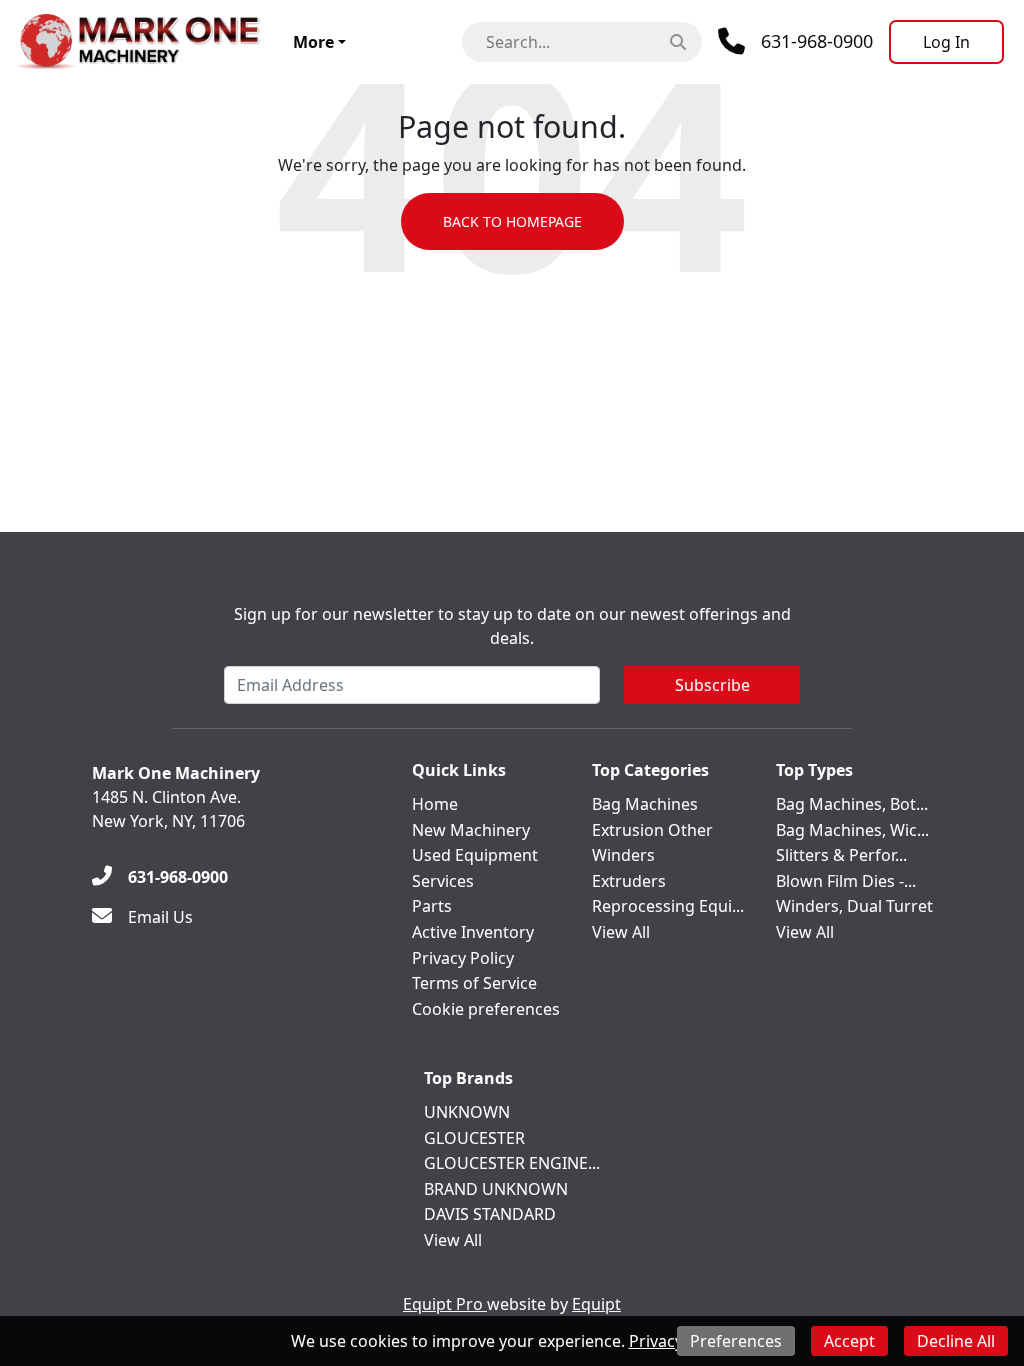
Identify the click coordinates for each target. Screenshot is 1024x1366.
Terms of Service (474, 983)
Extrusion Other (652, 830)
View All (621, 932)
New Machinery (471, 830)
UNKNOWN (467, 1112)
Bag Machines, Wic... (852, 830)
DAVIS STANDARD (490, 1214)
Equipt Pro (445, 1304)
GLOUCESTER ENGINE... (512, 1163)
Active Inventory (473, 932)
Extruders (629, 881)
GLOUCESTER (474, 1138)
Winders (623, 855)
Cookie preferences (486, 1009)
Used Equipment (475, 855)
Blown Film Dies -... (846, 881)
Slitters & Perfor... (841, 855)
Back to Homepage (512, 221)
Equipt (596, 1304)
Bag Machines (645, 804)
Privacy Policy (463, 958)
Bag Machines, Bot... (852, 804)
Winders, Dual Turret (854, 906)
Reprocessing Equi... (668, 906)
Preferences (736, 1341)
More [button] (313, 42)
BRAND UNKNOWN (496, 1189)
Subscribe (712, 685)
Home (435, 804)
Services (443, 881)
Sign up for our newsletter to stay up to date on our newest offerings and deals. (512, 626)
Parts (432, 906)
